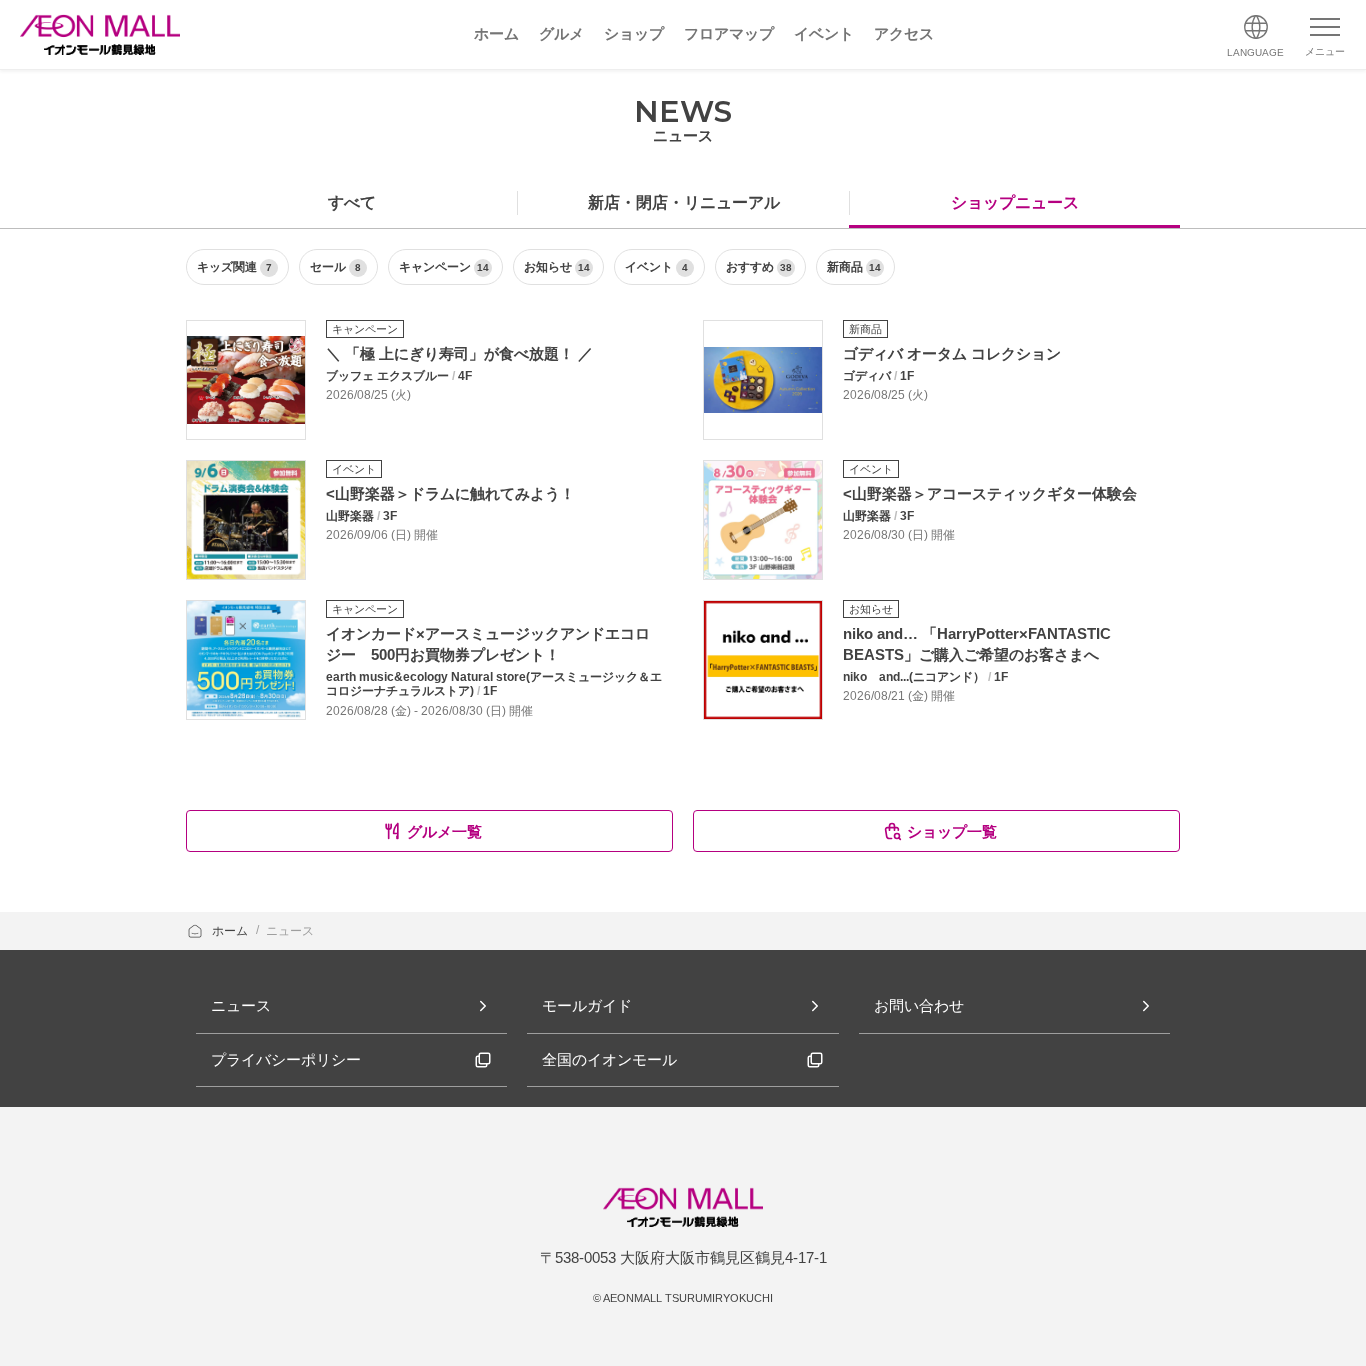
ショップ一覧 (952, 831)
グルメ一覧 (444, 831)
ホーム (231, 931)
